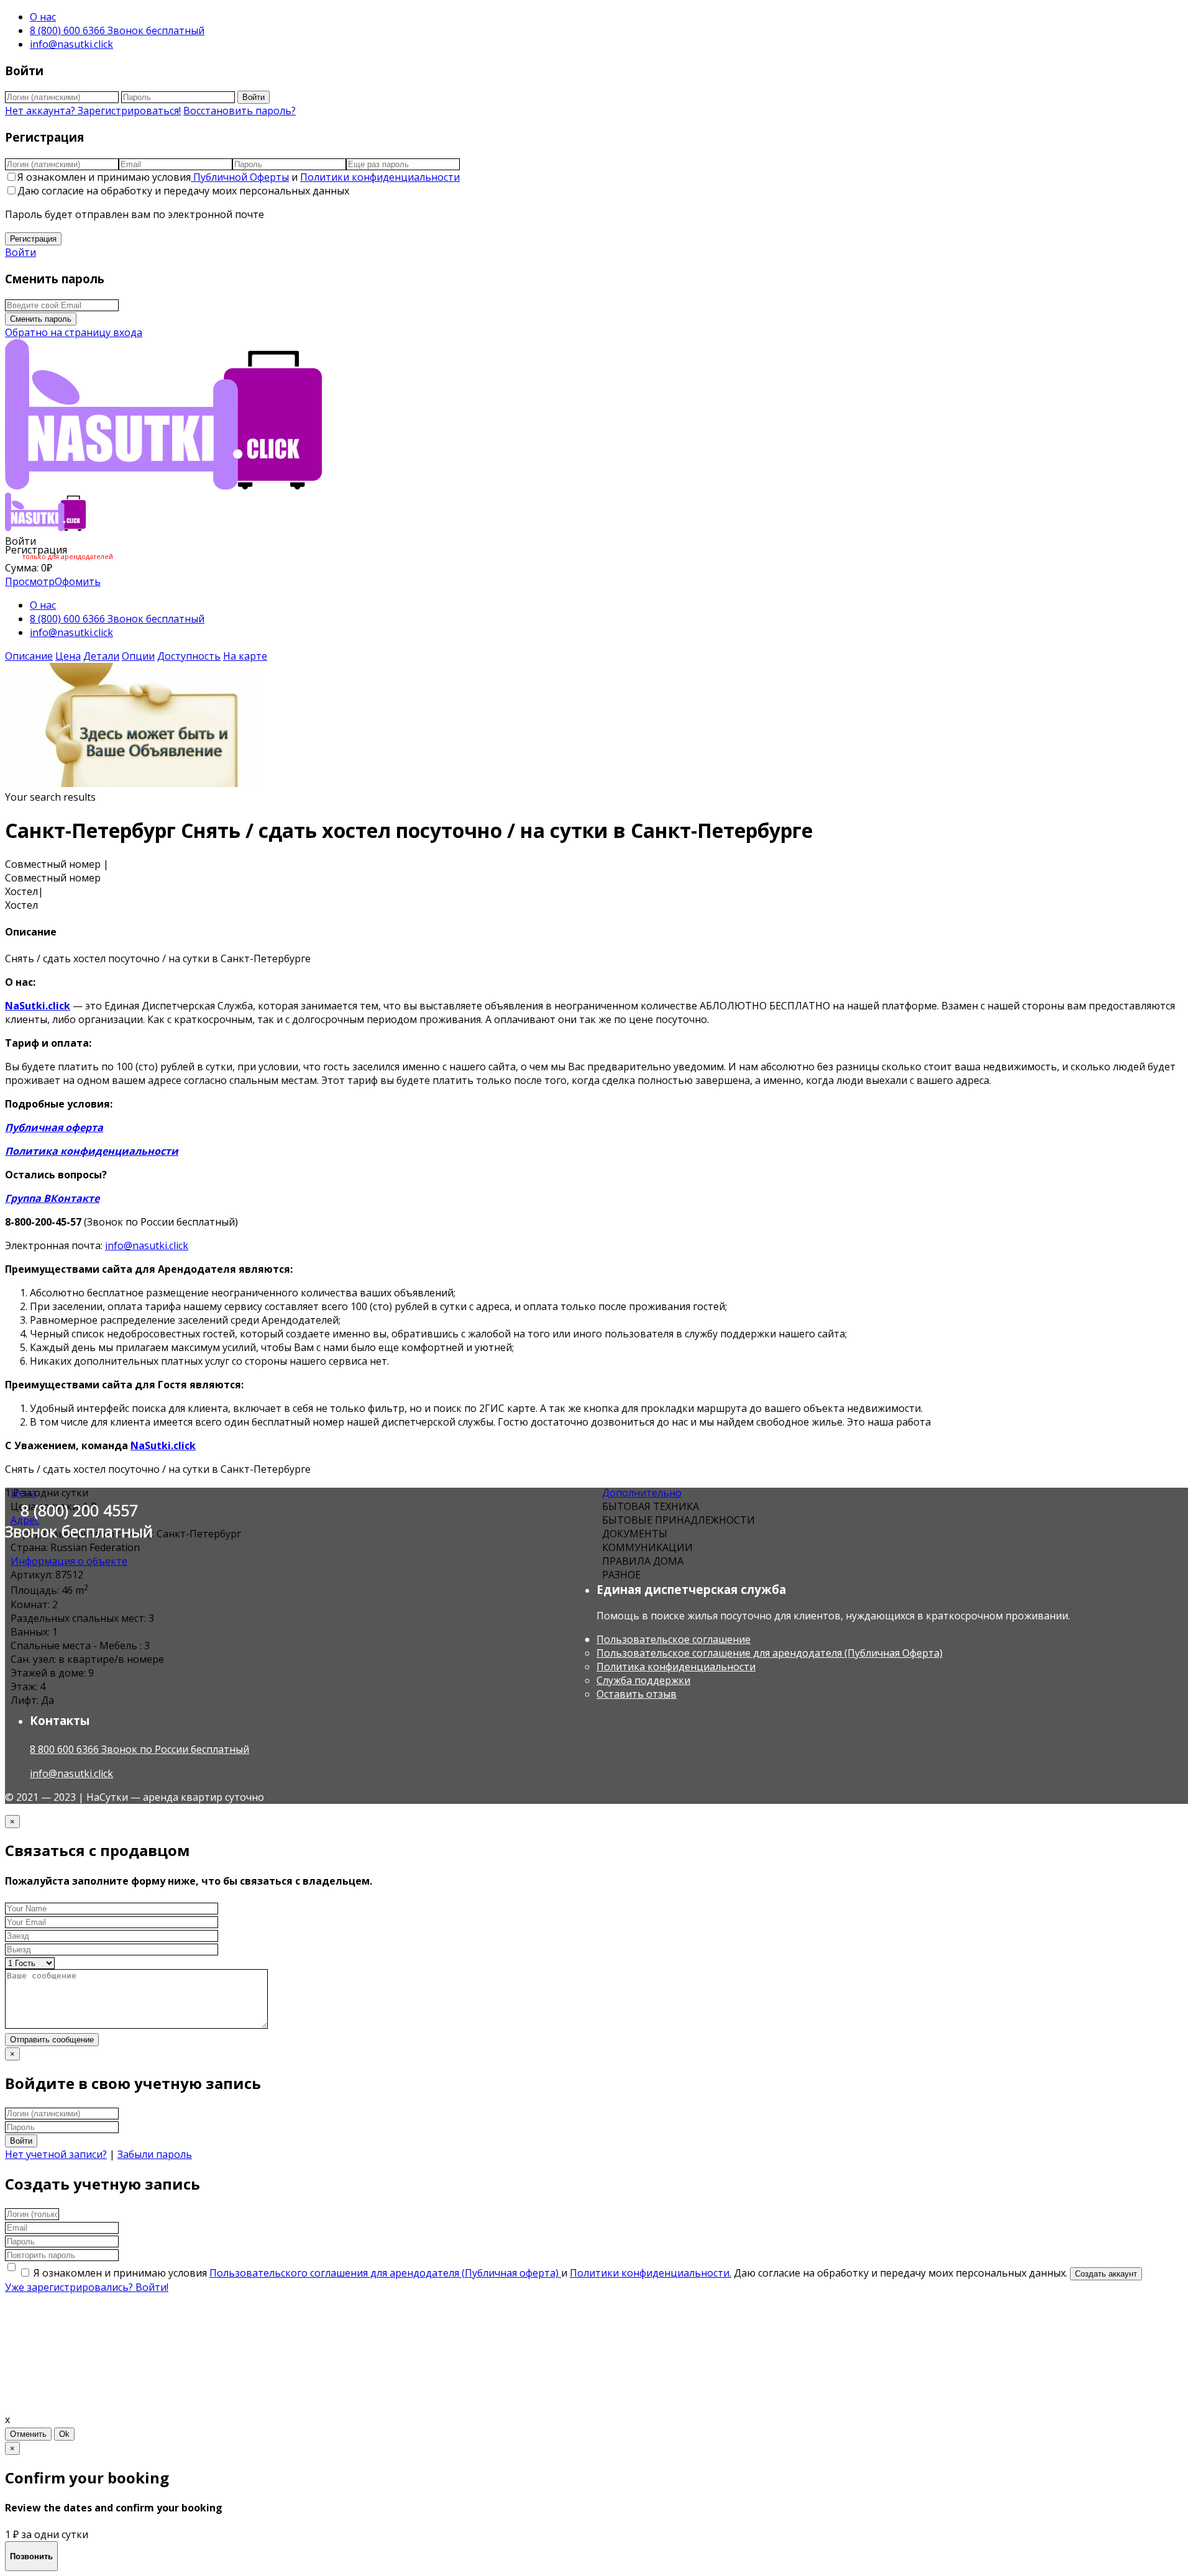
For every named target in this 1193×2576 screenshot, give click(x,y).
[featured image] (134, 783)
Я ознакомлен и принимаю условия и (239, 177)
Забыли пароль (155, 2154)
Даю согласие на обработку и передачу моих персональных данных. (902, 2273)
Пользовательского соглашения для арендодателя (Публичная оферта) (385, 2273)
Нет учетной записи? (56, 2154)
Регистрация (33, 239)
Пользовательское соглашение (674, 1639)
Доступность (189, 656)
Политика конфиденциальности (92, 1151)
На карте (245, 656)
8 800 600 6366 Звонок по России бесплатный (139, 1749)
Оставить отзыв (637, 1694)
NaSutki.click (38, 1006)
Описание (29, 656)
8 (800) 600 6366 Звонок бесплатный (117, 30)
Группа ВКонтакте (52, 1198)
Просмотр (30, 581)
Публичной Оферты (240, 177)
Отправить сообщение (52, 2040)
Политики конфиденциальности (380, 177)
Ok (64, 2434)
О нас (43, 17)
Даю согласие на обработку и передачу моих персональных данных (183, 191)
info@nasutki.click (71, 44)
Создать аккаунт (1106, 2274)
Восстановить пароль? (240, 111)
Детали (101, 656)
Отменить (28, 2434)
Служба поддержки (643, 1680)
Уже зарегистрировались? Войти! (87, 2287)
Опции (138, 656)
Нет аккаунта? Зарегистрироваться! (93, 111)
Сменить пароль (41, 319)
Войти (254, 97)
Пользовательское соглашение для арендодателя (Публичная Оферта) (770, 1653)
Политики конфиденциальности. (651, 2273)
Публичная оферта (54, 1127)
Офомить (78, 581)
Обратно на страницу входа (74, 332)
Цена (68, 656)
